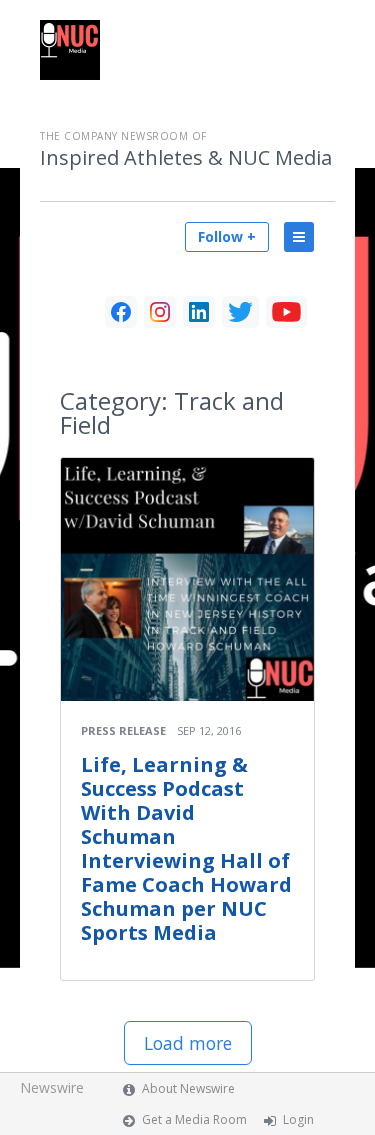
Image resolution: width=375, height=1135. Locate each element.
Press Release (123, 730)
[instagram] (160, 312)
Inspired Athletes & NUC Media (186, 158)
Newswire (52, 1087)
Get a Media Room (194, 1119)
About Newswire (188, 1088)
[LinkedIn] (199, 312)
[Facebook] (121, 312)
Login (298, 1119)
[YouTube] (286, 312)
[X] (240, 312)
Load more (188, 1043)
